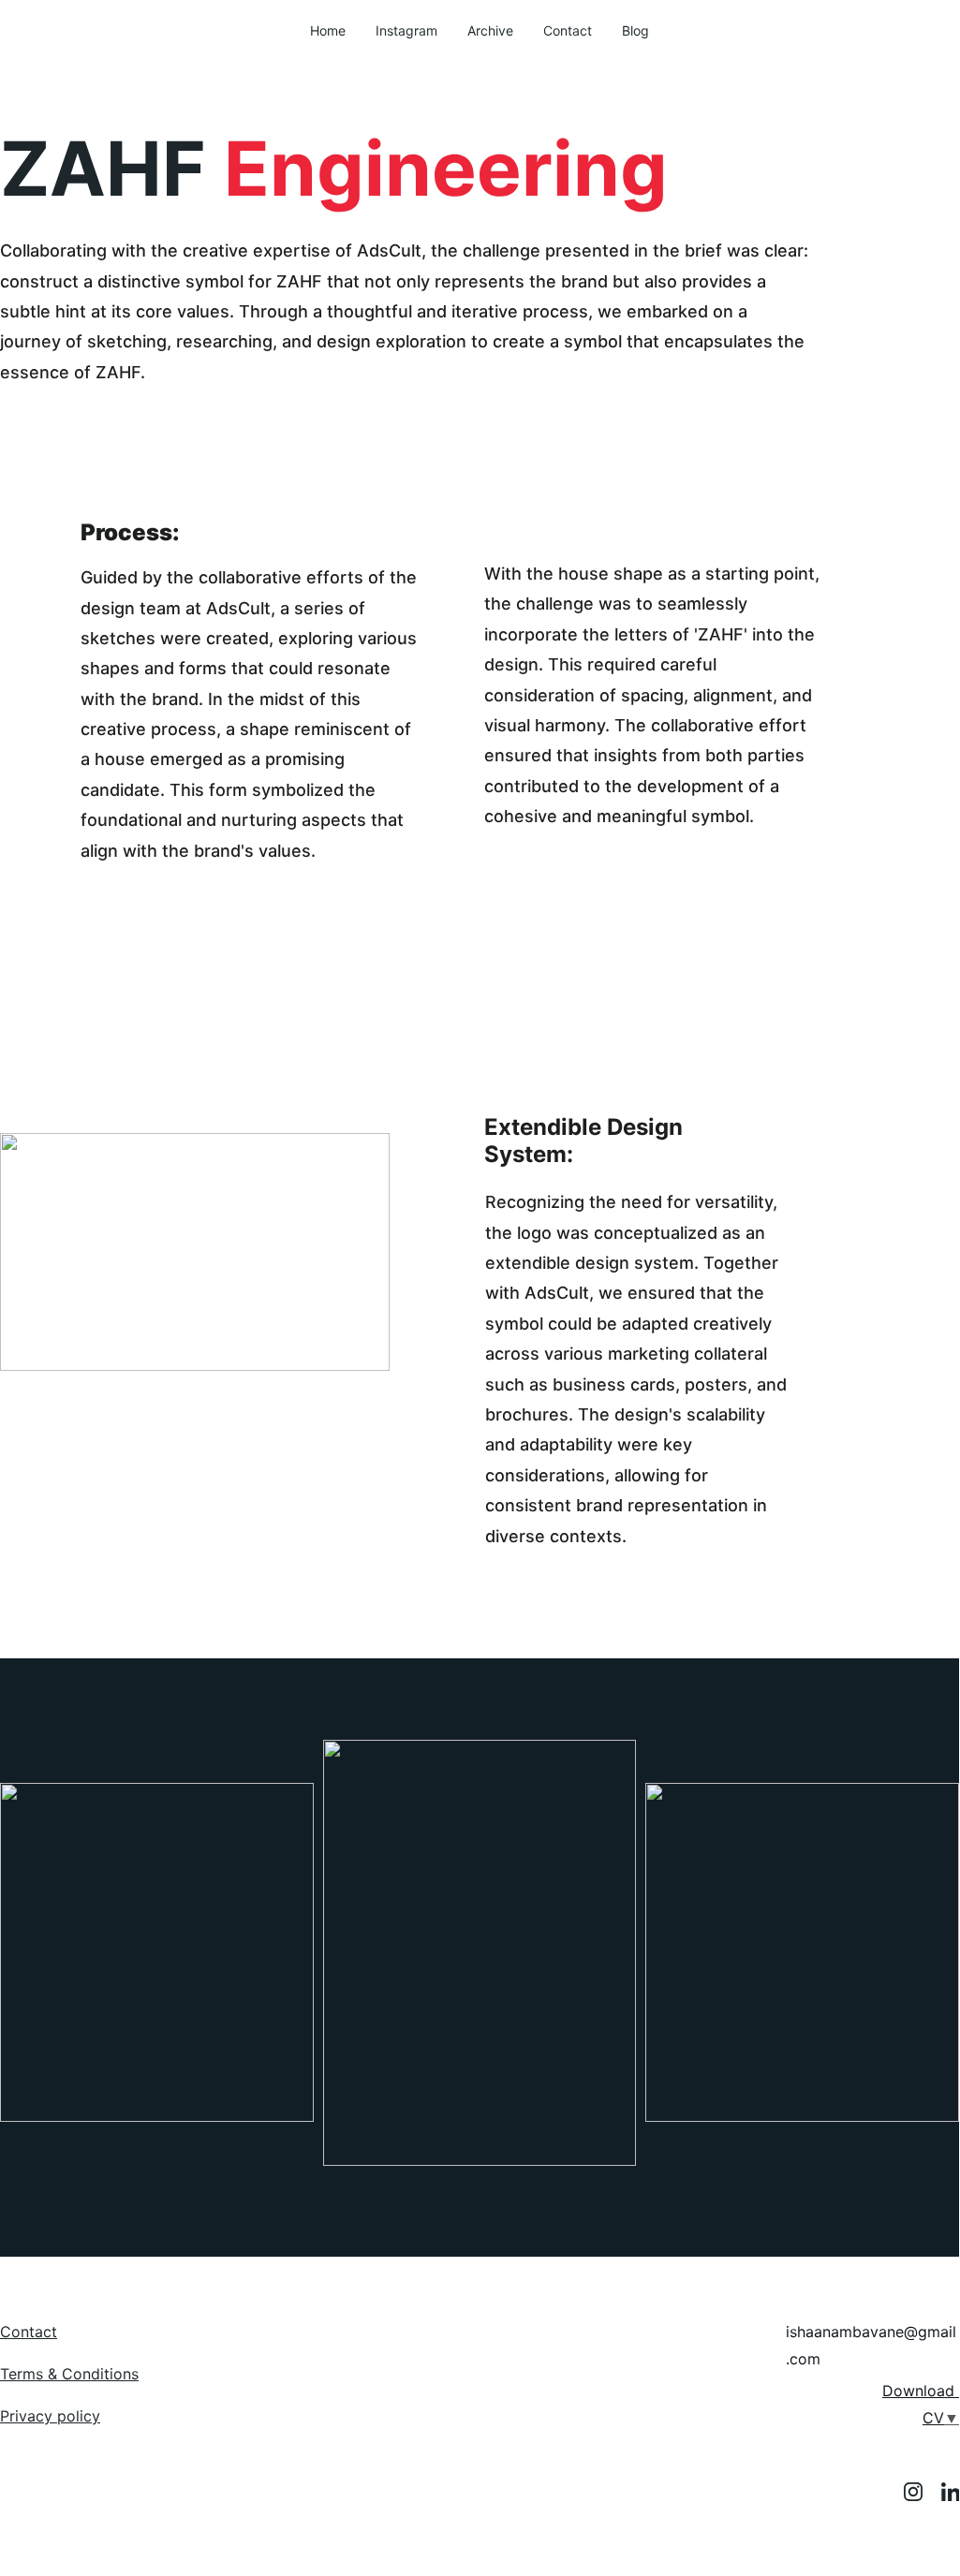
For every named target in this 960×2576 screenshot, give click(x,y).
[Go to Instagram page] (923, 2492)
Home (328, 30)
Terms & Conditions (69, 2374)
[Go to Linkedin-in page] (951, 2492)
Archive (490, 30)
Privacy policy (50, 2416)
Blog (635, 30)
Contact (568, 30)
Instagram (406, 30)
